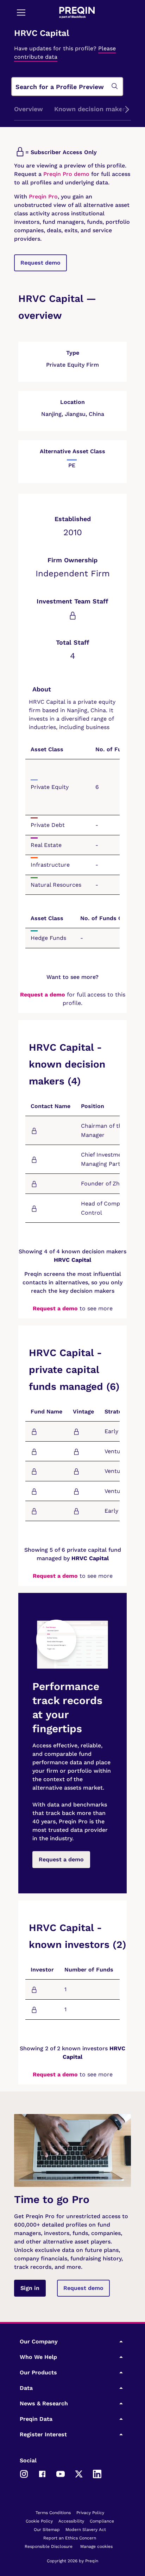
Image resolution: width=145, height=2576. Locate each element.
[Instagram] (24, 2474)
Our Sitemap (47, 2530)
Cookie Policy (39, 2521)
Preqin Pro (42, 197)
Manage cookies (96, 2546)
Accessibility (71, 2521)
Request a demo (43, 995)
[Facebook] (42, 2474)
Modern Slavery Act (86, 2530)
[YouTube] (61, 2474)
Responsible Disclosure (49, 2546)
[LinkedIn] (97, 2474)
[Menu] (21, 12)
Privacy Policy (90, 2513)
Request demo (40, 263)
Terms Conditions (53, 2513)
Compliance (102, 2521)
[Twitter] (79, 2474)
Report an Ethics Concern (70, 2538)
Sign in (30, 2288)
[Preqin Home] (77, 12)
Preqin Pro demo (66, 174)
